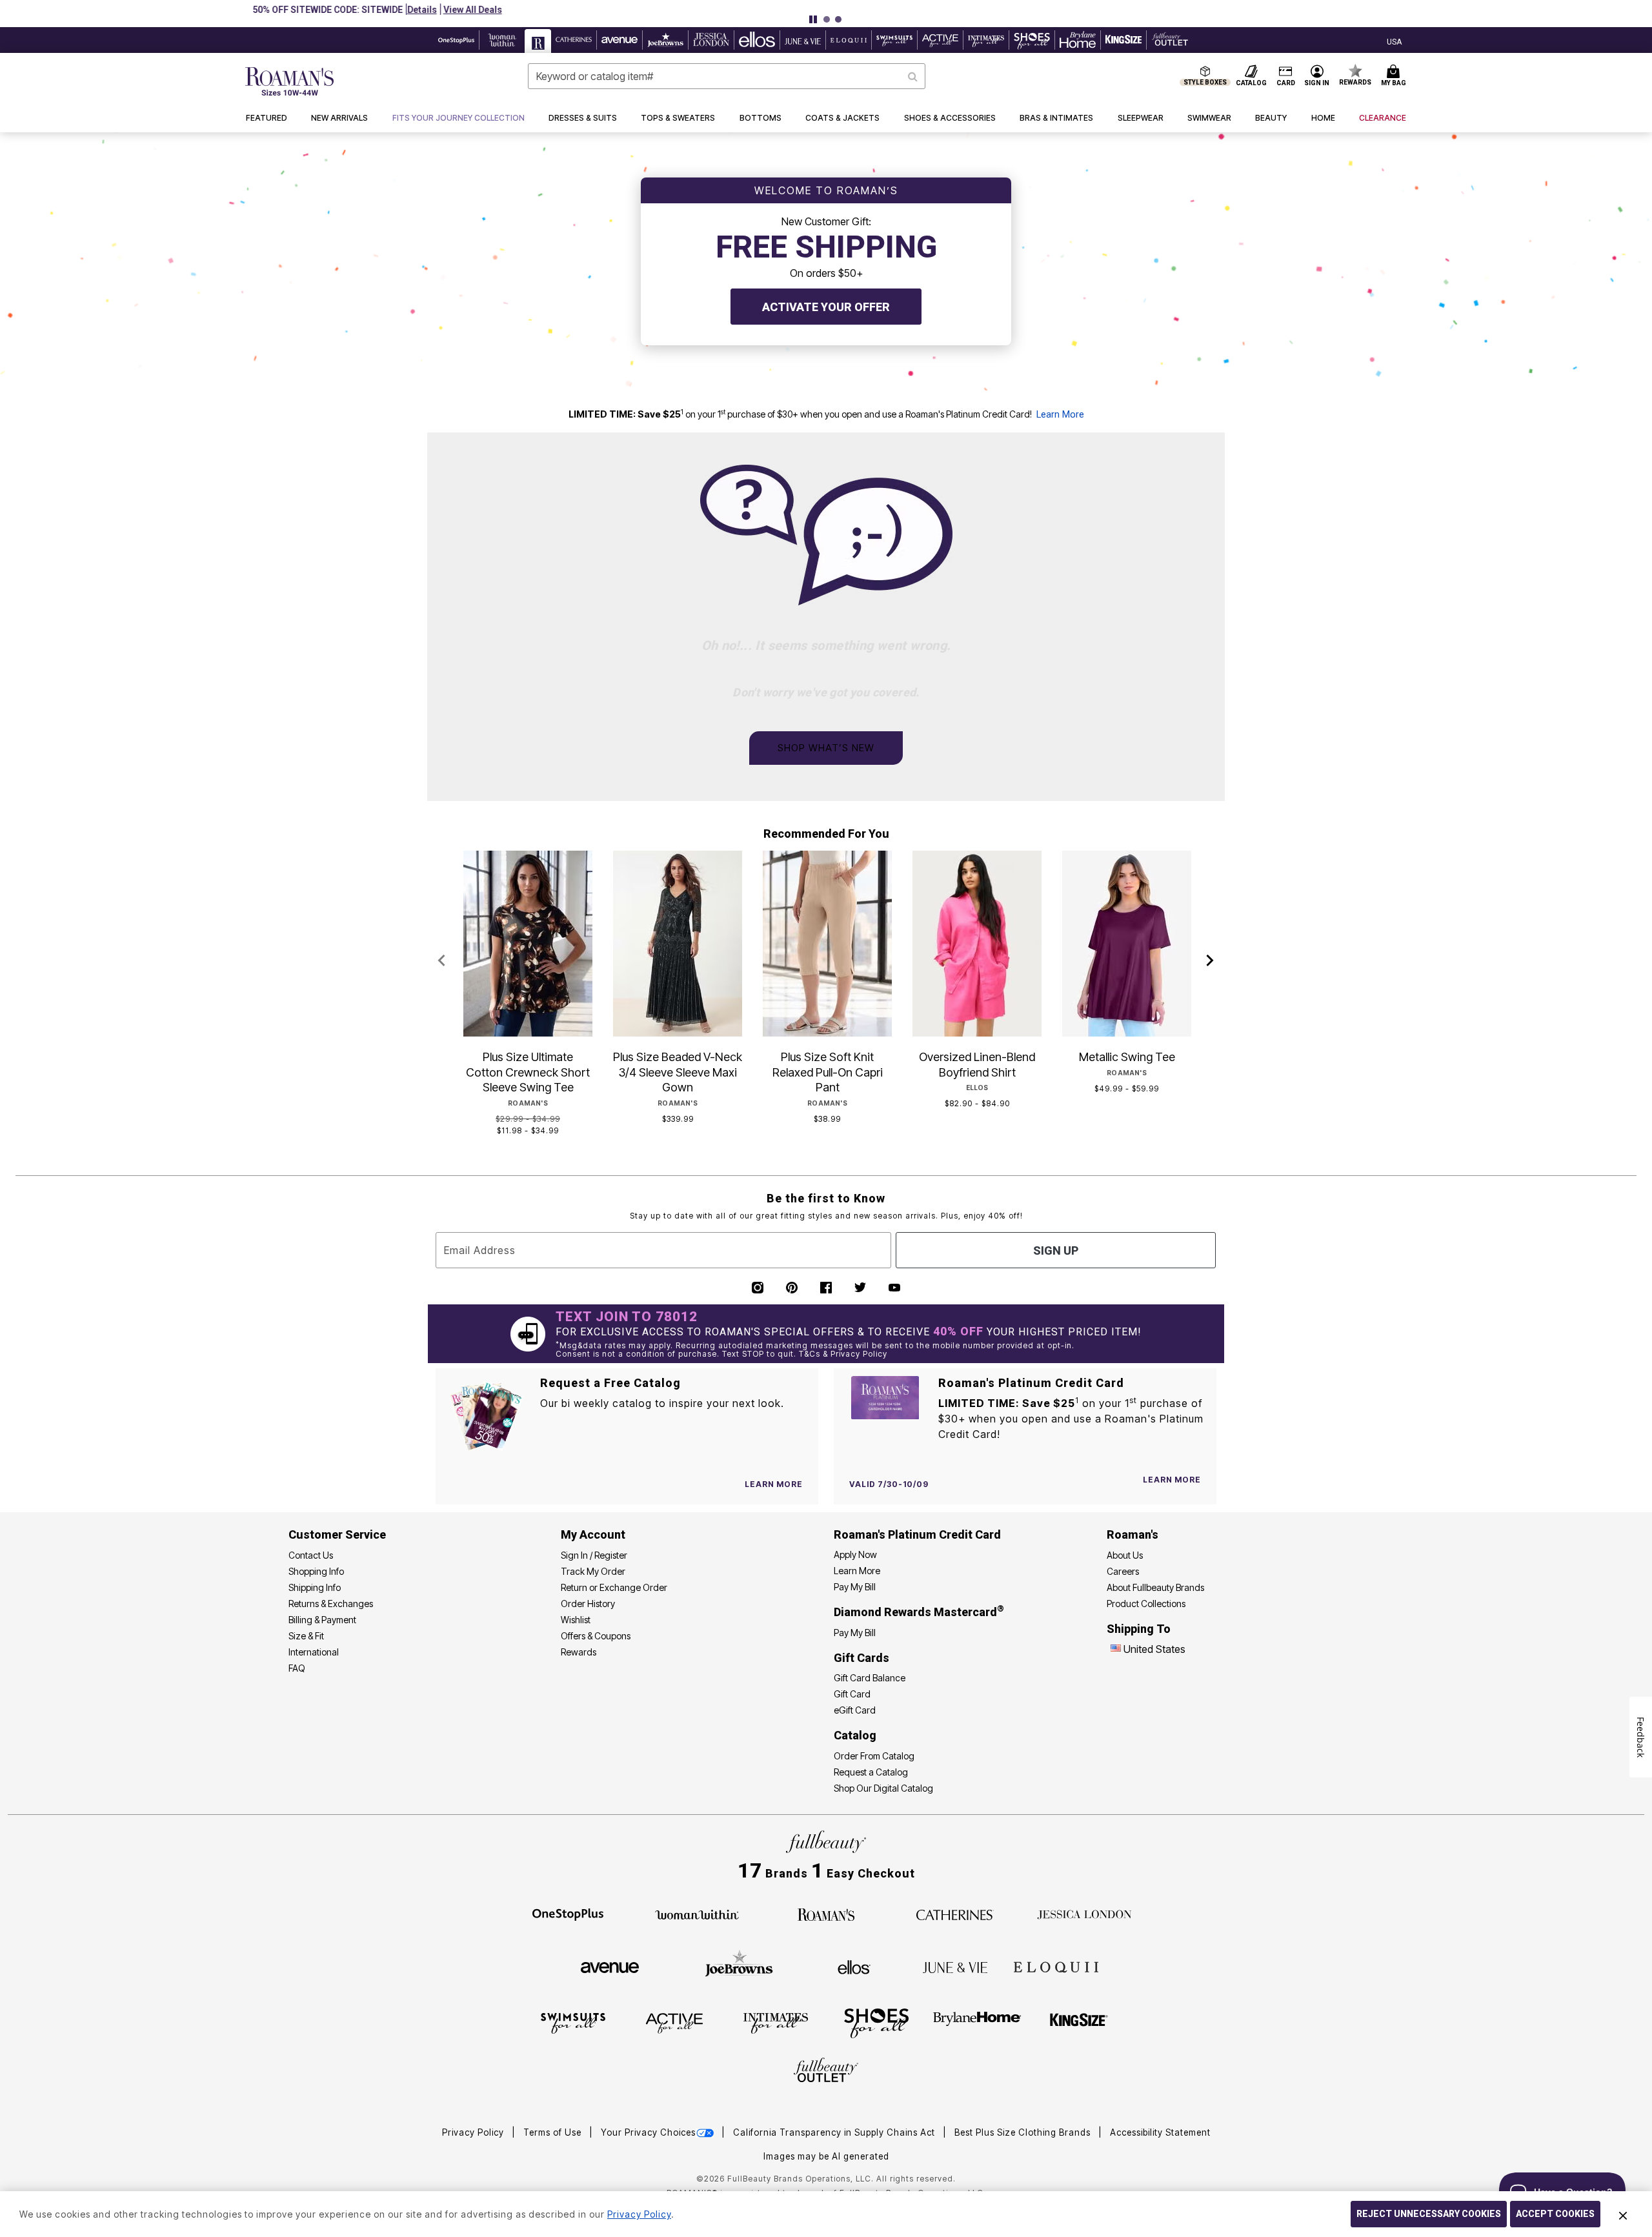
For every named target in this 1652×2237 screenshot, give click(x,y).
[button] (888, 10)
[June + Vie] (955, 1967)
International (314, 1652)
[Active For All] (674, 2023)
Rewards (579, 1652)
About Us (1125, 1555)
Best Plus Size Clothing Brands (1024, 2132)
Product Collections (1146, 1604)
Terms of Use (554, 2132)
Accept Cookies (1555, 2214)
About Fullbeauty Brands (1155, 1587)
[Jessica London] (1084, 1914)
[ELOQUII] (1056, 1965)
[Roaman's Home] (289, 81)
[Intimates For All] (776, 2023)
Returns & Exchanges (331, 1604)
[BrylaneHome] (977, 2023)
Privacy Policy (474, 2132)
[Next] (1210, 961)
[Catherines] (955, 1914)
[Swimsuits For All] (573, 2023)
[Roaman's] (826, 1914)
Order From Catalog (874, 1756)
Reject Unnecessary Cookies (1429, 2214)
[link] (458, 118)
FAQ (297, 1668)
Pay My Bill (855, 1587)
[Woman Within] (697, 1914)
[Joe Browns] (739, 1965)
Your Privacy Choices (648, 2132)
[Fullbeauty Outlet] (826, 2072)
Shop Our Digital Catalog (883, 1788)
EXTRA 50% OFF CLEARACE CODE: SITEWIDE (776, 10)
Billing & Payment (322, 1620)
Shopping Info (316, 1571)
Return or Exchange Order (614, 1587)
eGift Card (855, 1710)
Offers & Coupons (596, 1636)
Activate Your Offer (826, 307)
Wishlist (576, 1620)
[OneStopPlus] (568, 1914)
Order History (588, 1604)
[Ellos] (854, 1967)
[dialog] (1394, 40)
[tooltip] (457, 40)
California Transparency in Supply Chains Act (835, 2132)
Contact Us (311, 1555)
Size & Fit (306, 1636)
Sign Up (1056, 1250)
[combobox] (727, 76)
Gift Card (852, 1694)
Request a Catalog (871, 1772)
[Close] (1623, 2214)
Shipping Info (315, 1587)
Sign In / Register (594, 1555)
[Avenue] (610, 1967)
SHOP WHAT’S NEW (826, 748)
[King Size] (1079, 2023)
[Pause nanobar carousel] (813, 19)
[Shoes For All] (876, 2023)
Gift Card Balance (870, 1678)
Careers (1123, 1571)
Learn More (1060, 415)
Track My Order (593, 1571)
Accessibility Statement (1160, 2132)
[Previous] (442, 961)
